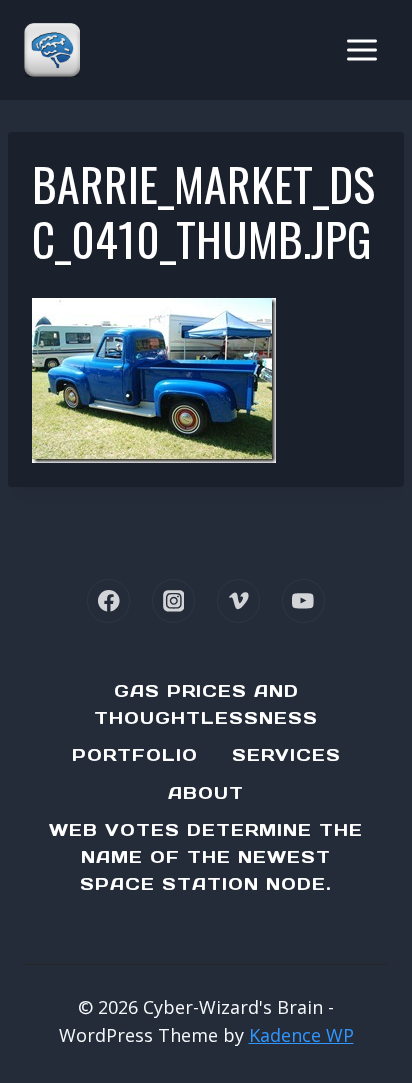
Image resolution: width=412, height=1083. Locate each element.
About (206, 793)
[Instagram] (173, 600)
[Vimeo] (238, 600)
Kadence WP (301, 1035)
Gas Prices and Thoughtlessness (206, 704)
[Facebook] (108, 600)
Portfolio (135, 755)
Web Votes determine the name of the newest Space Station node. (206, 857)
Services (286, 755)
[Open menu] (361, 49)
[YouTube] (303, 600)
